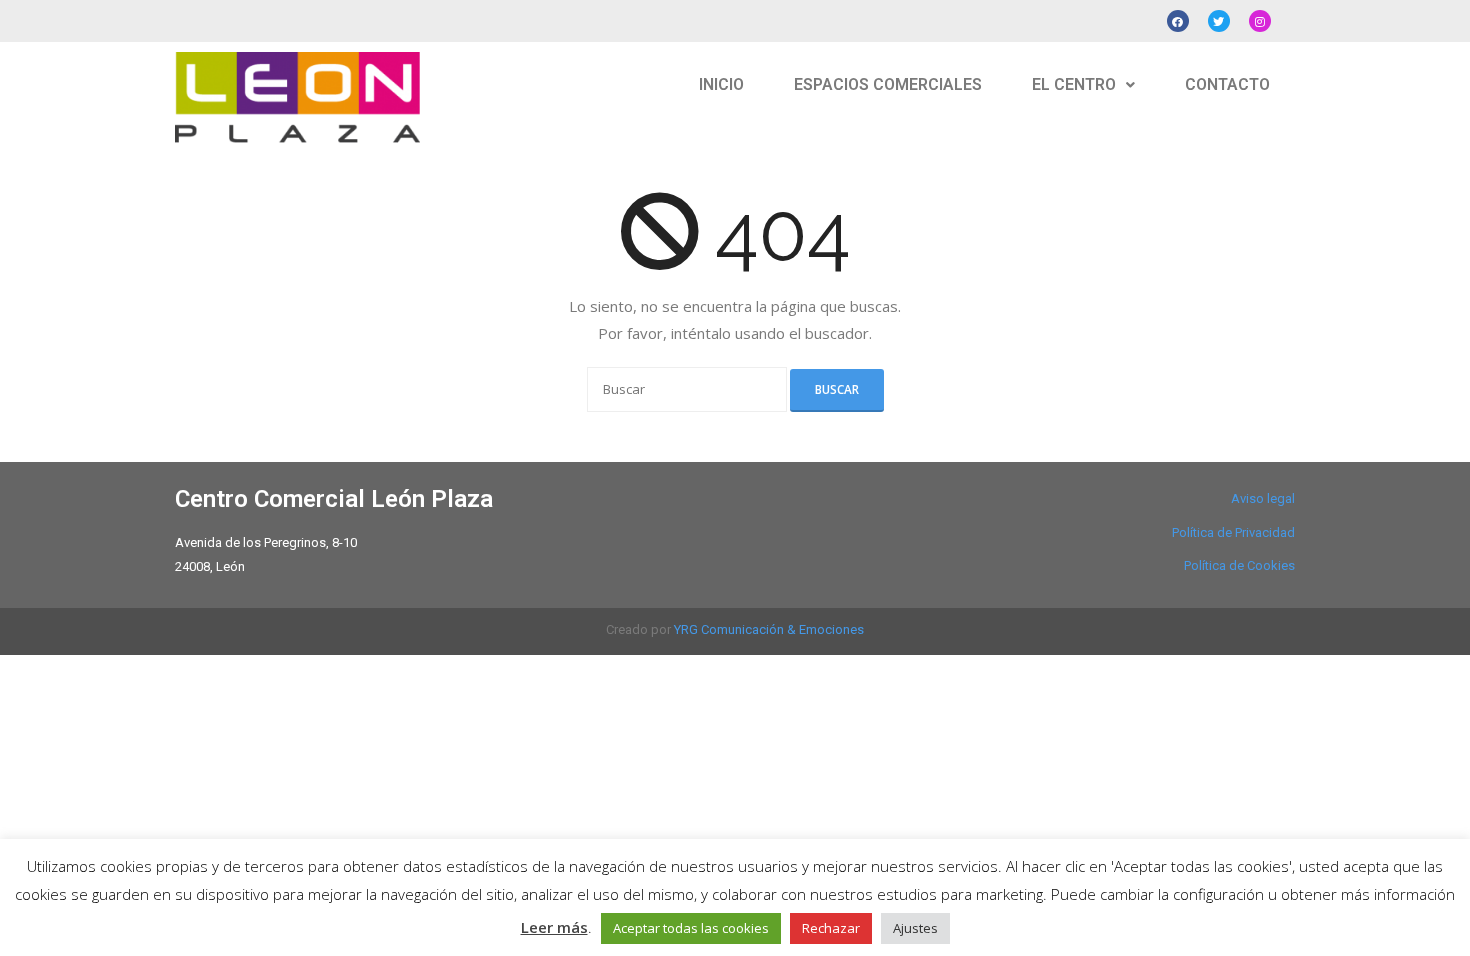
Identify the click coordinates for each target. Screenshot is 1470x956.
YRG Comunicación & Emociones (769, 629)
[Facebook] (1178, 21)
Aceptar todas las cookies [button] (691, 928)
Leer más (554, 927)
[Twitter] (1219, 21)
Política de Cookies (1239, 565)
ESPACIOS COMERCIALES (888, 84)
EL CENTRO (1074, 84)
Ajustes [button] (915, 928)
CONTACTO (1227, 84)
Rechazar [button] (831, 928)
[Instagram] (1260, 21)
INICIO (721, 84)
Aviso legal (1263, 498)
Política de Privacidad (1233, 532)
